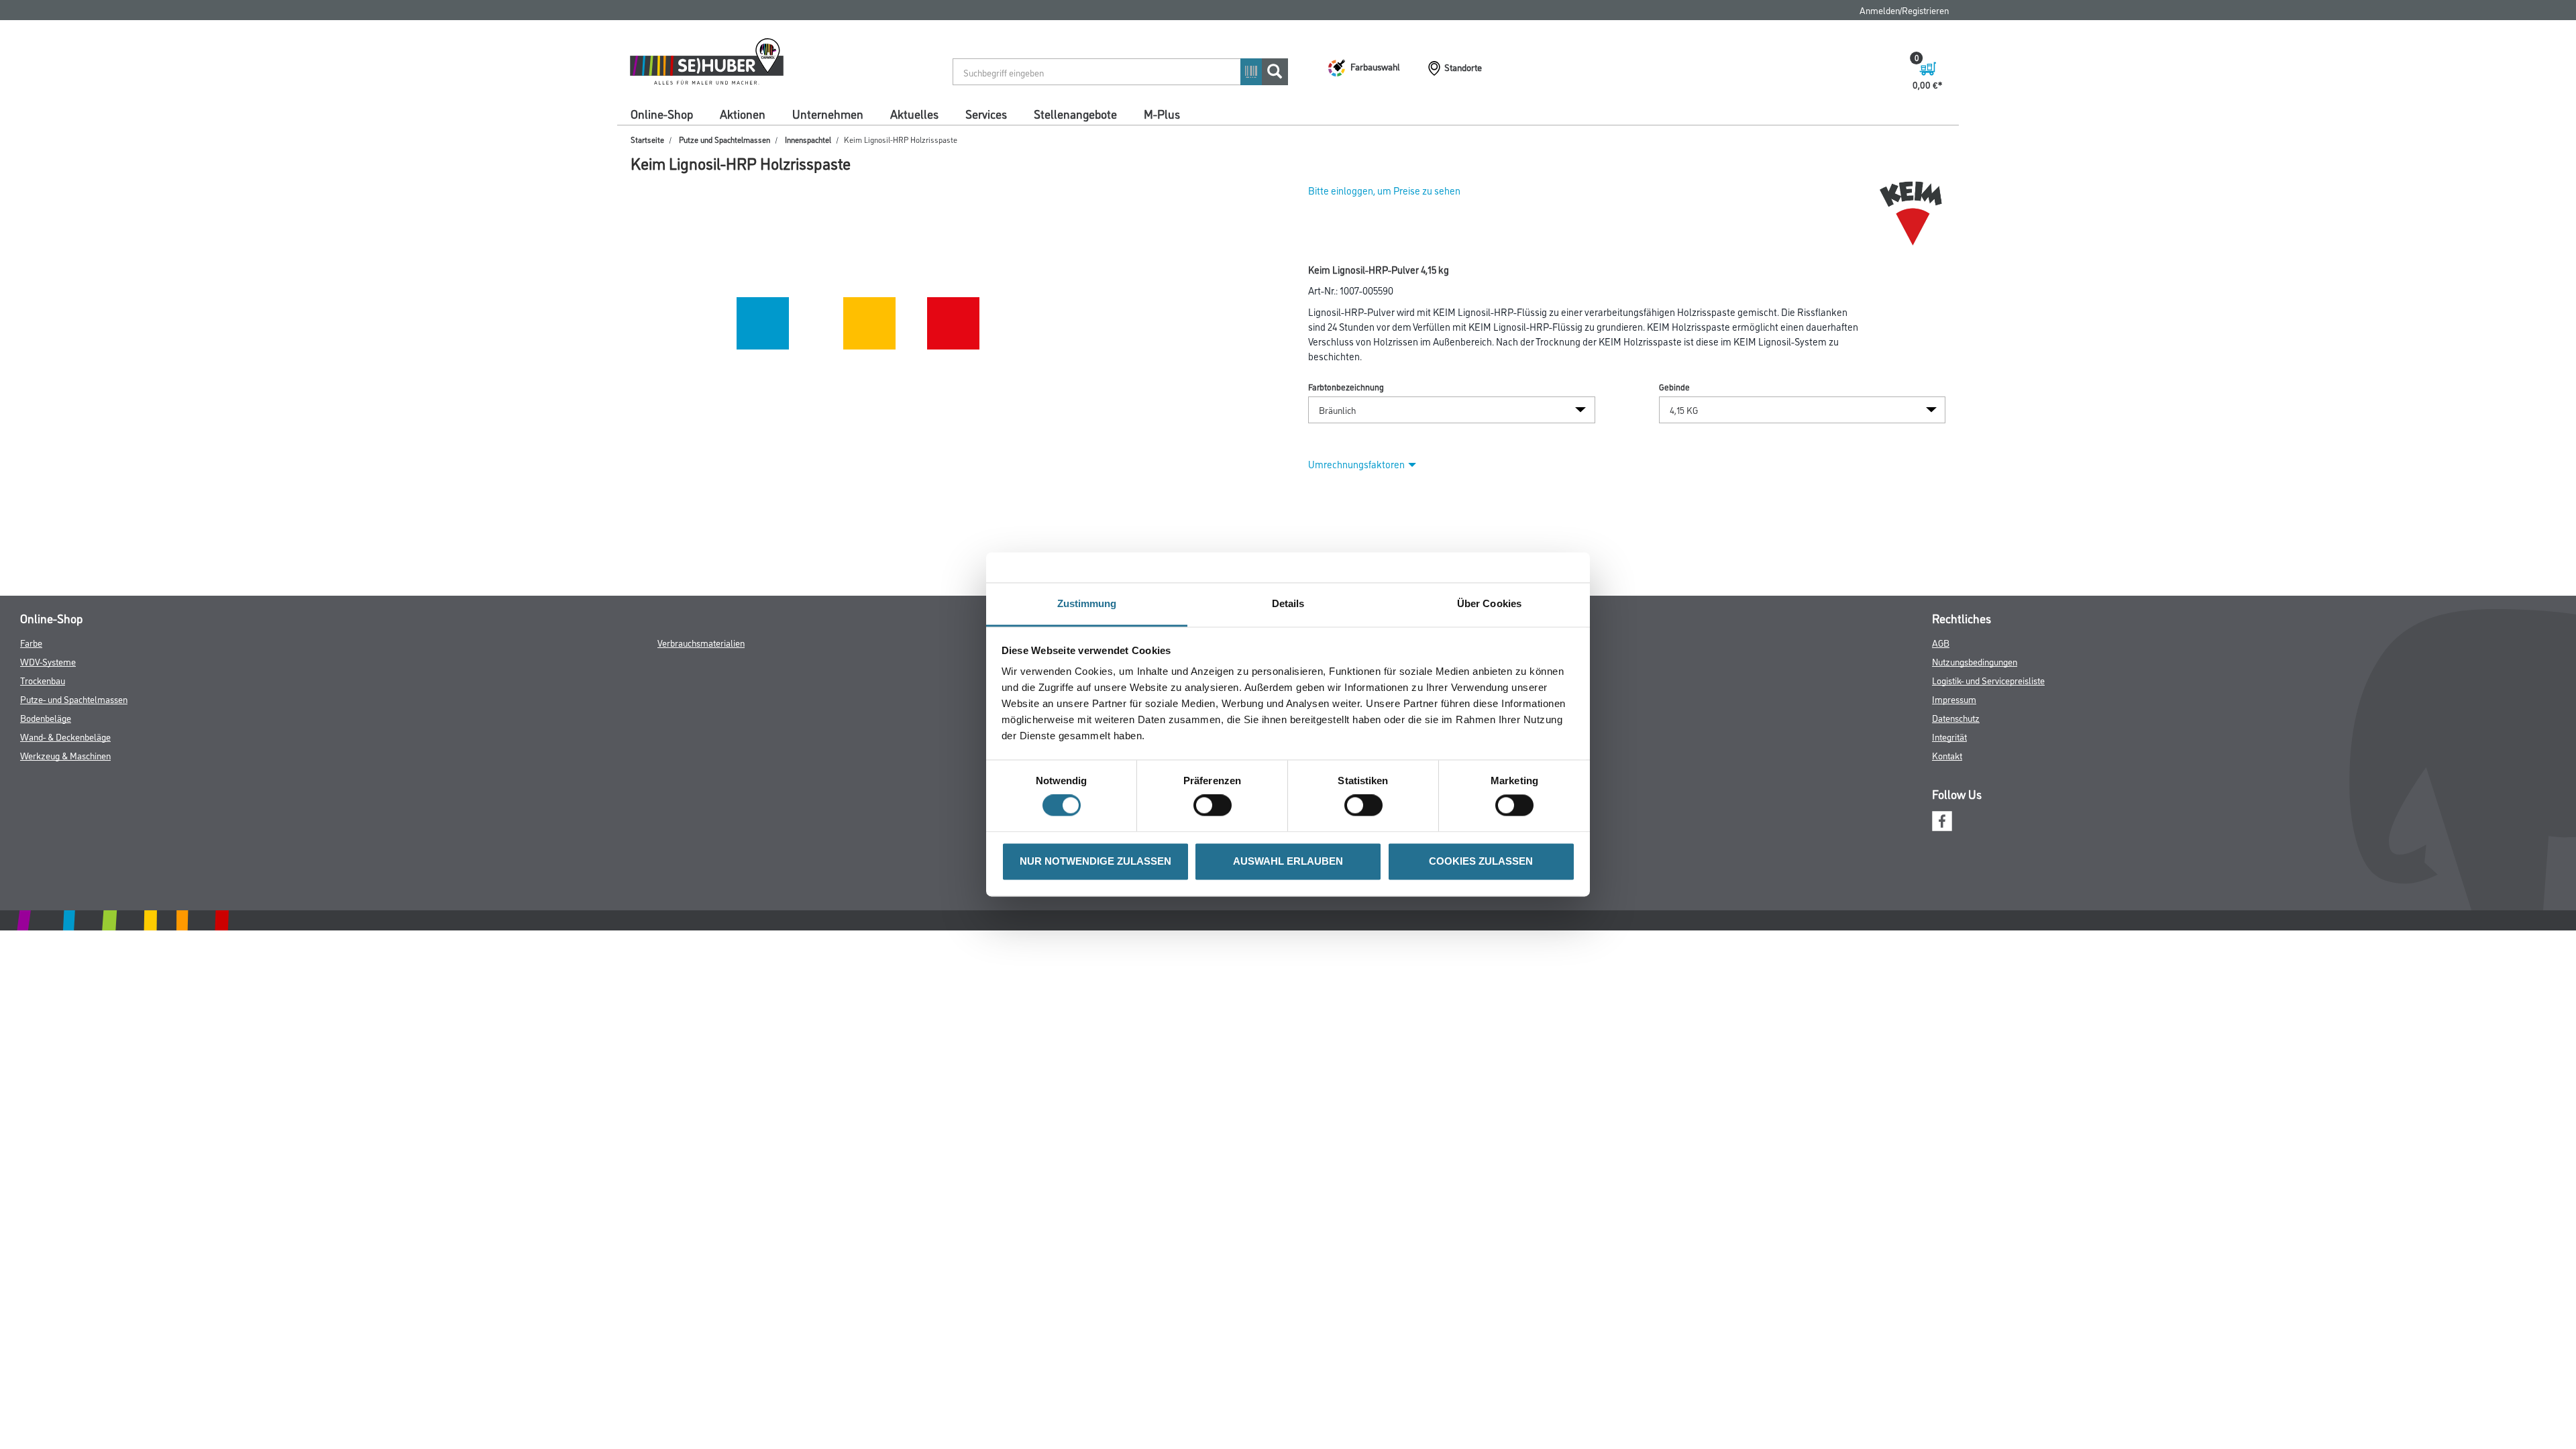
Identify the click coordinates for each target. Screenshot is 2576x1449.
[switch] (1216, 806)
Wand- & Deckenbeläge (65, 736)
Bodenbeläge (46, 717)
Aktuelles (914, 113)
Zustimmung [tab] (1087, 603)
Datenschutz (1956, 717)
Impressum (1954, 699)
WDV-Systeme (48, 661)
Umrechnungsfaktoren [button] (1356, 464)
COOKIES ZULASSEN (1481, 861)
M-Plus (1162, 113)
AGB (1941, 642)
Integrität (1949, 736)
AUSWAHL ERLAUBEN (1288, 861)
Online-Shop (662, 113)
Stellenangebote (1075, 113)
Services (986, 113)
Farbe (31, 642)
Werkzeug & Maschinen (65, 755)
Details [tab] (1288, 603)
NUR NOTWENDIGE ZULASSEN (1095, 861)
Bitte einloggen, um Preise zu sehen (1384, 190)
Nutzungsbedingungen (1975, 661)
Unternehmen (828, 113)
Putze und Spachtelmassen (724, 139)
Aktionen (743, 113)
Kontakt (1947, 755)
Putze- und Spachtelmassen (74, 699)
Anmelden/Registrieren (1904, 10)
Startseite (647, 139)
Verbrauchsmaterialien (701, 642)
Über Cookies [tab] (1489, 603)
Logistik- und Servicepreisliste (1988, 680)
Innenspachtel (808, 139)
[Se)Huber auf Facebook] (1942, 819)
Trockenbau (43, 680)
